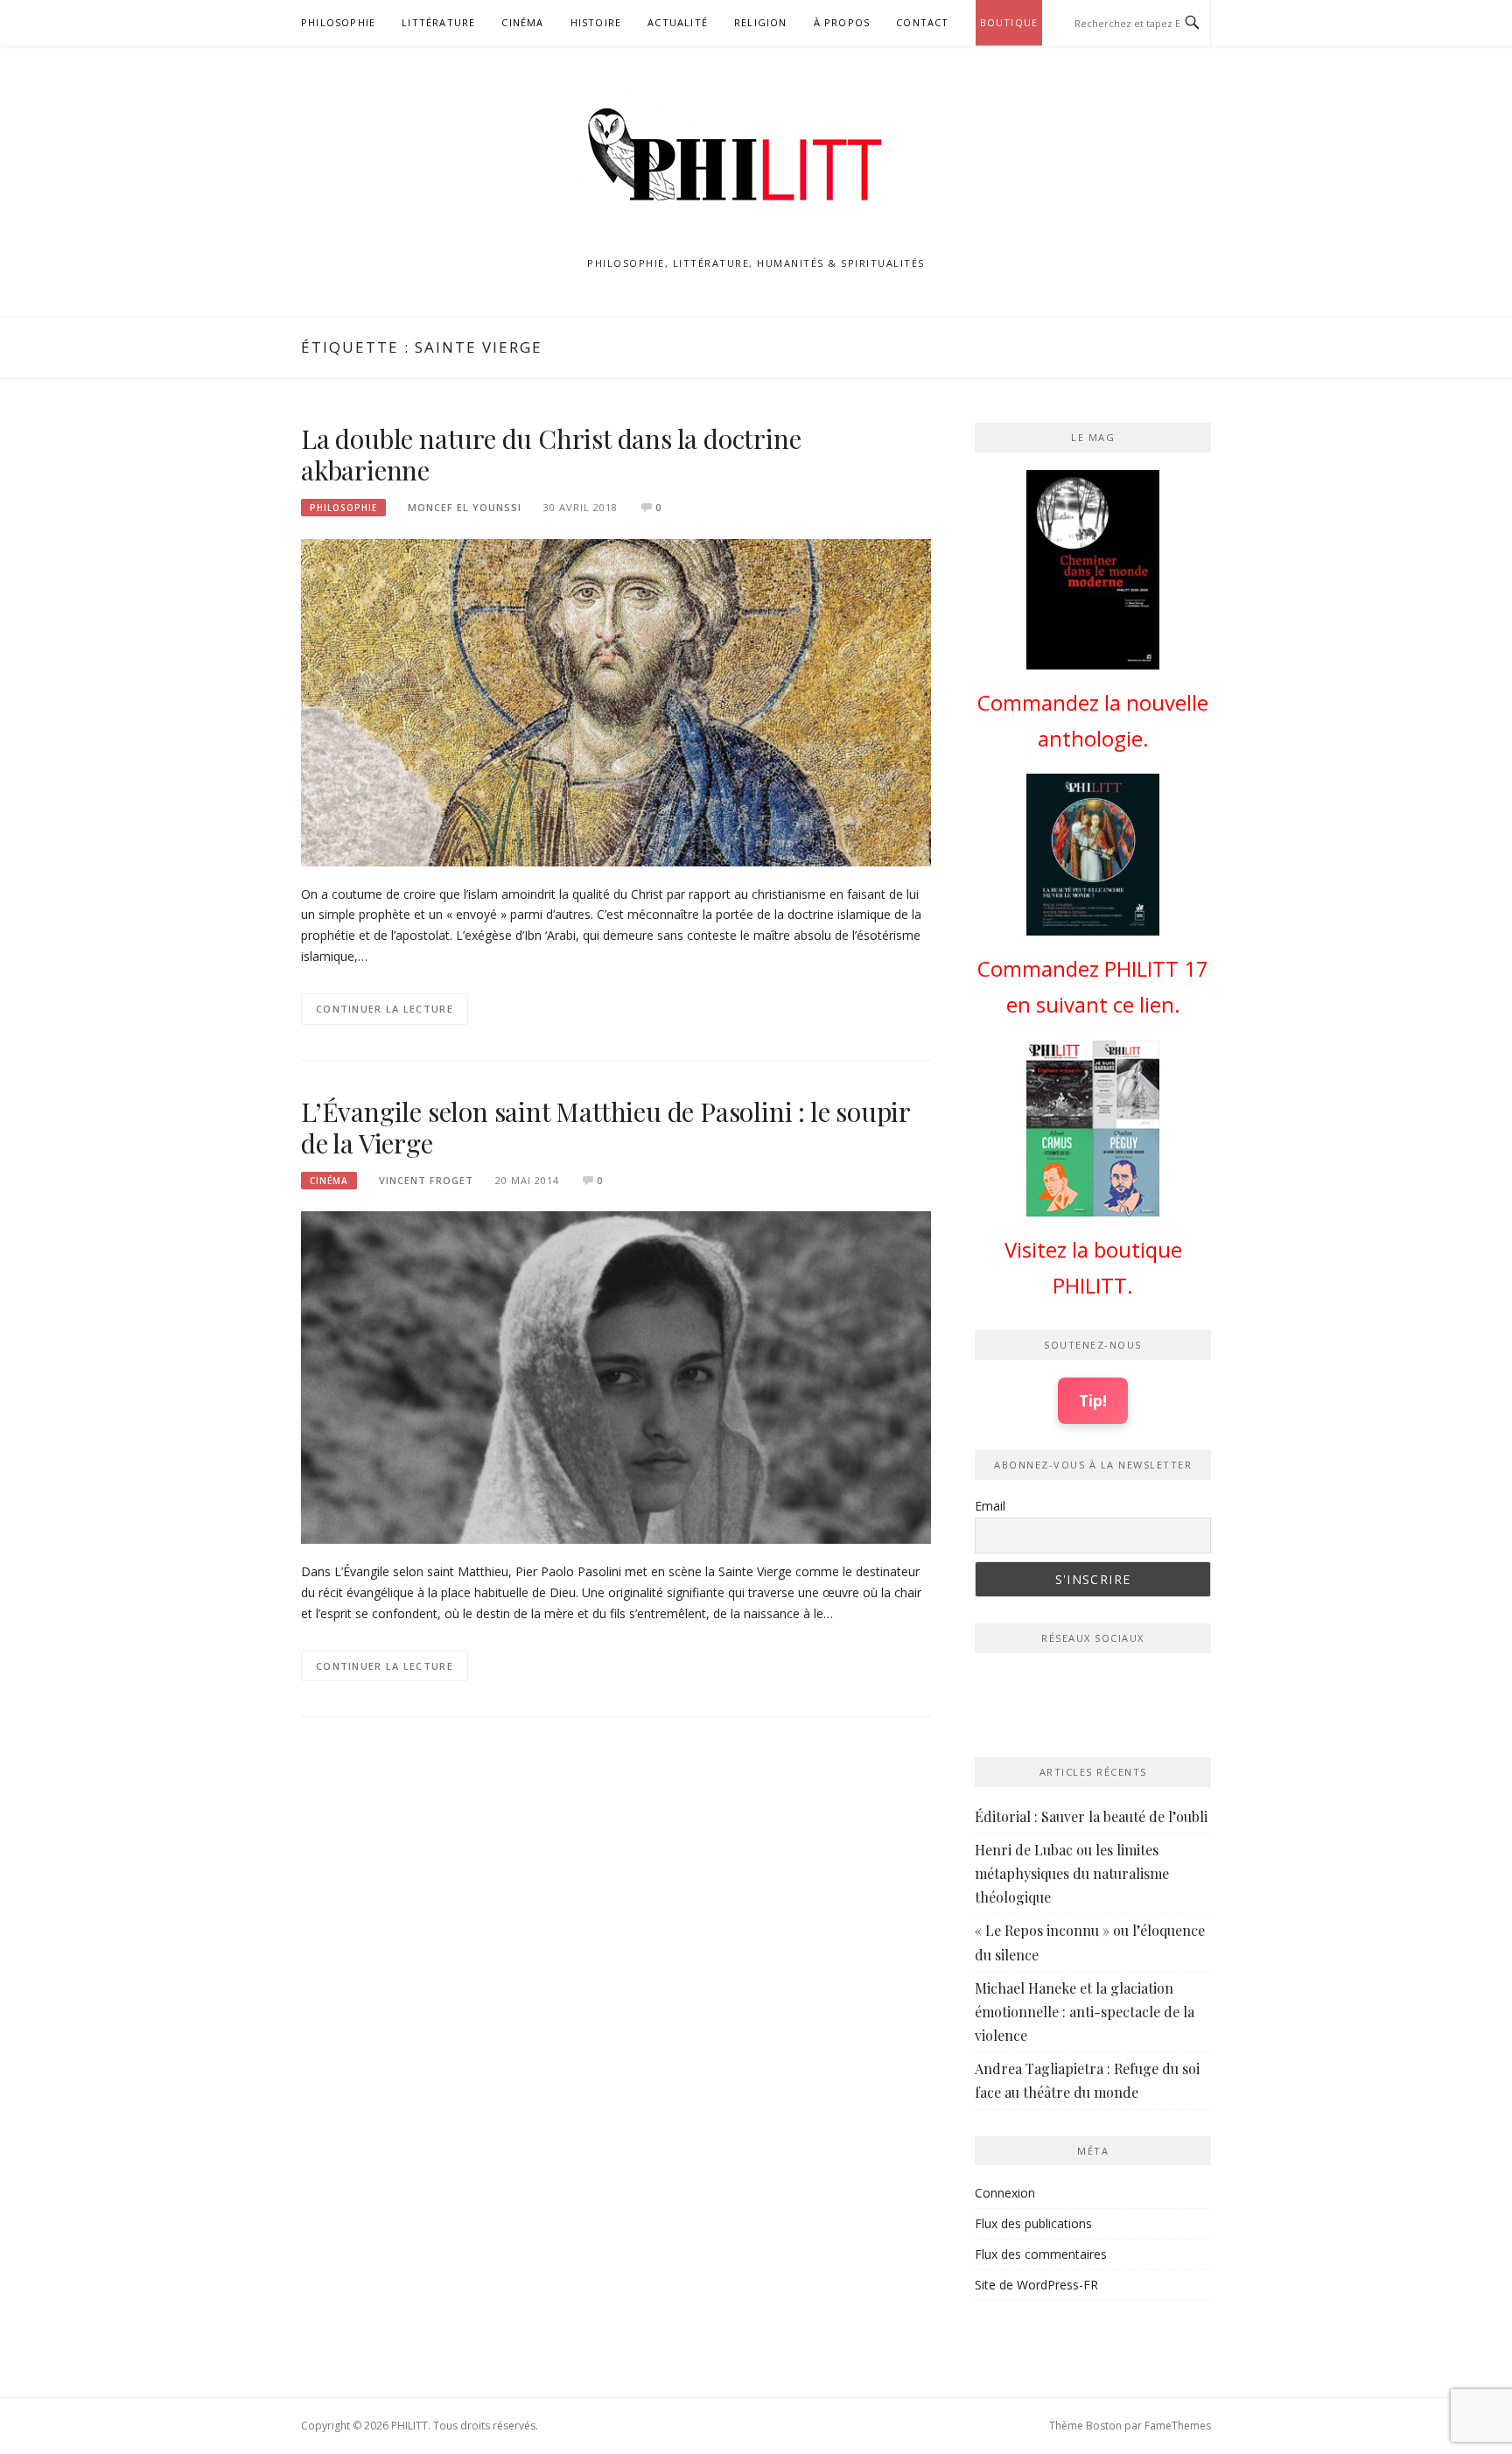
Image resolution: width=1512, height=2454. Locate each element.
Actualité (678, 22)
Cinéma (522, 22)
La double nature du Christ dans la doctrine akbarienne (551, 454)
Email (990, 1506)
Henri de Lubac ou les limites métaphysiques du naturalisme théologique (1072, 1873)
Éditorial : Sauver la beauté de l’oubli (1091, 1816)
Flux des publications (1033, 2223)
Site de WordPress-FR (1036, 2285)
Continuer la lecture (385, 1009)
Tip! (1093, 1400)
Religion (761, 22)
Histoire (596, 22)
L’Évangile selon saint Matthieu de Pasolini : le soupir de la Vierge (605, 1127)
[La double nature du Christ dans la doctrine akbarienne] (616, 701)
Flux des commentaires (1041, 2254)
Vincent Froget (426, 1180)
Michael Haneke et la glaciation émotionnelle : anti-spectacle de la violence (1085, 2012)
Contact (922, 22)
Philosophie (338, 22)
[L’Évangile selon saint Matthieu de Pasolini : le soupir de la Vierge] (616, 1376)
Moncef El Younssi (465, 507)
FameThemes (1178, 2426)
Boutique (1009, 22)
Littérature (438, 22)
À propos (842, 22)
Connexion (1005, 2193)
